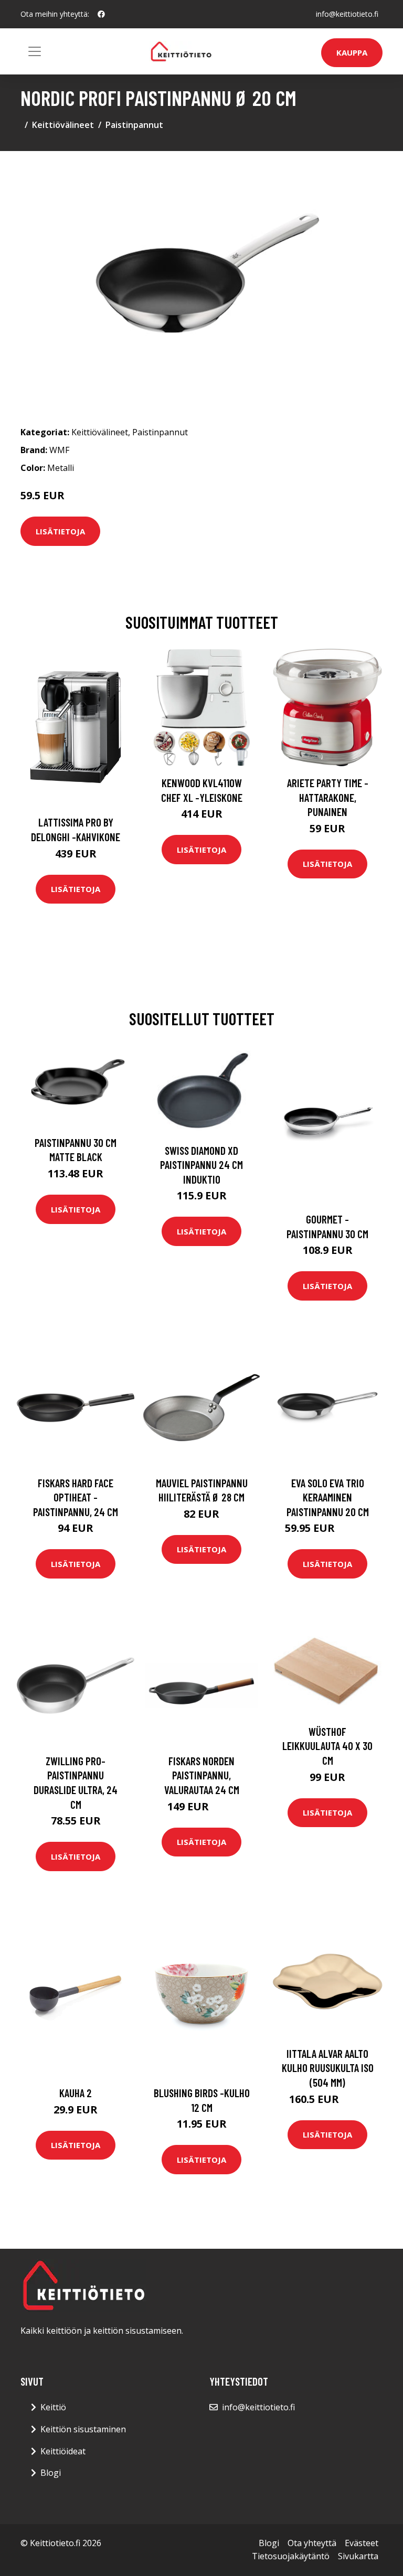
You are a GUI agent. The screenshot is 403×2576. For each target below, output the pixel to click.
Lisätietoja (60, 531)
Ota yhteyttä (312, 2543)
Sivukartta (358, 2556)
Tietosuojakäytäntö (291, 2556)
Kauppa (352, 52)
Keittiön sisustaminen (83, 2429)
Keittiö (53, 2407)
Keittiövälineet (63, 125)
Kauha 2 (76, 2093)
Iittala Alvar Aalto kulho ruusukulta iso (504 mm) (328, 2068)
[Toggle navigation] (35, 51)
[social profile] (101, 14)
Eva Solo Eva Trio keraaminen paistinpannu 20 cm (328, 1497)
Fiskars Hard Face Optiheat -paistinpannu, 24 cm (76, 1497)
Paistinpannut (134, 125)
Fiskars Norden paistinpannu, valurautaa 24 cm (202, 1775)
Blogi (51, 2473)
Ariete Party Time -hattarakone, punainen (328, 797)
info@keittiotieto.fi (347, 14)
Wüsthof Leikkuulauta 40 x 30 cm (327, 1746)
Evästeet (362, 2543)
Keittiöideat (63, 2451)
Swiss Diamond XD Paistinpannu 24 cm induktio (201, 1165)
